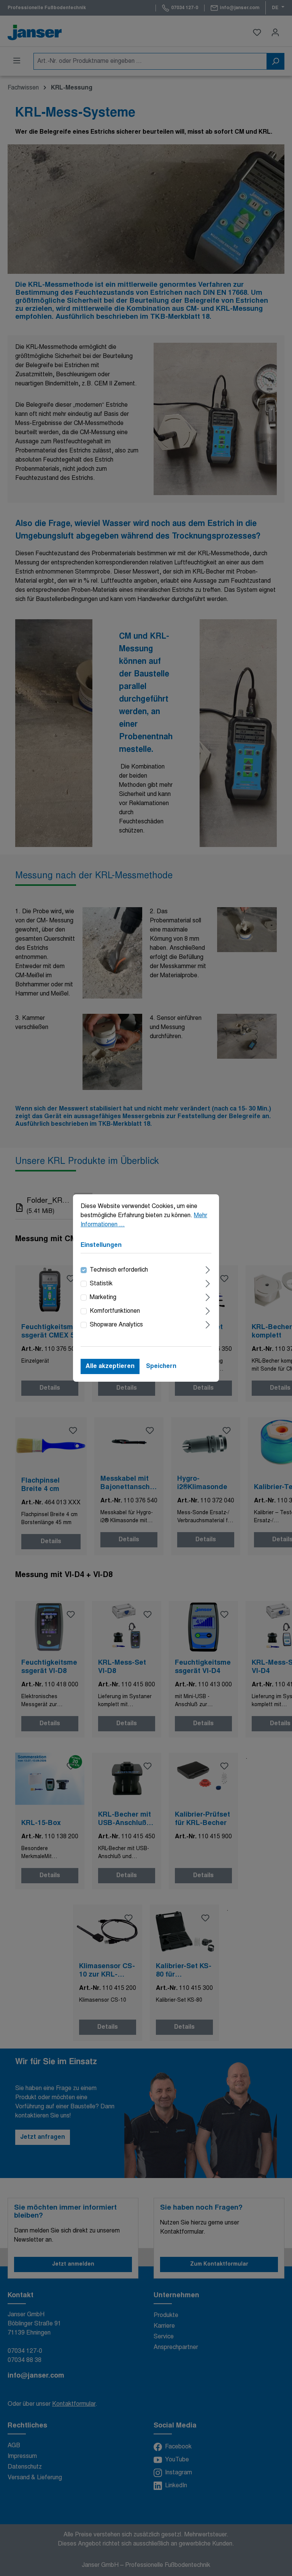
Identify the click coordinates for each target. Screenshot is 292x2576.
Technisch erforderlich (119, 1270)
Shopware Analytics (116, 1325)
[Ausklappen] (208, 1269)
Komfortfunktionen (115, 1311)
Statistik (101, 1284)
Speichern (161, 1366)
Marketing (103, 1298)
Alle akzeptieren (110, 1366)
